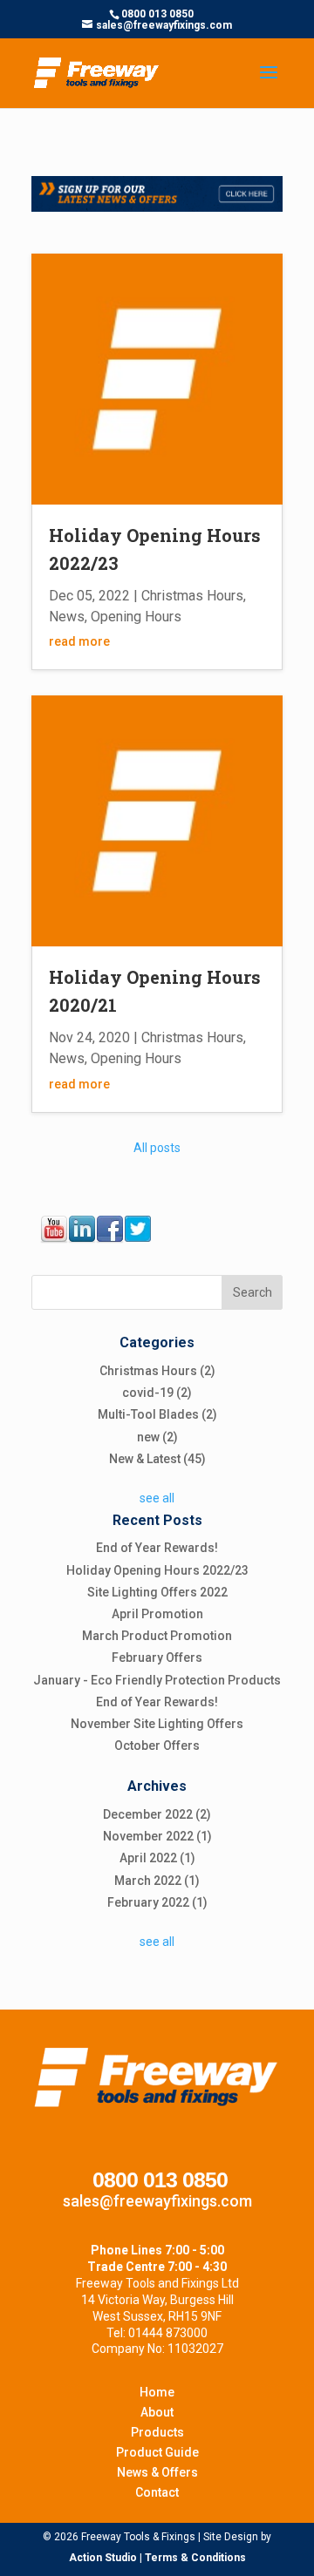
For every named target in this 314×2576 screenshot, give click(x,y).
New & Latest (157, 1459)
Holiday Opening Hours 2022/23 (157, 1570)
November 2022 (157, 1836)
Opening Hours (136, 617)
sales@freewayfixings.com (157, 2201)
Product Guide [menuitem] (157, 2452)
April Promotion (157, 1614)
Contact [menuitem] (157, 2492)
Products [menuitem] (157, 2432)
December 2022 (157, 1814)
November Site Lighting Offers (157, 1724)
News (67, 617)
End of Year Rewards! (157, 1548)
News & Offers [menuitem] (157, 2472)
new (157, 1437)
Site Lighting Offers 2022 (157, 1592)
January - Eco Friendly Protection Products (157, 1680)
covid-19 (157, 1393)
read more (79, 641)
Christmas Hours (192, 596)
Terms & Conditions (195, 2558)
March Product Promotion (157, 1636)
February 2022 (157, 1902)
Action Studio (103, 2558)
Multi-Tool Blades (157, 1414)
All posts (157, 1148)
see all (157, 1498)
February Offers (157, 1657)
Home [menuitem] (157, 2392)
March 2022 (157, 1881)
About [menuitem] (157, 2412)
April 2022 (157, 1858)
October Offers (157, 1746)
